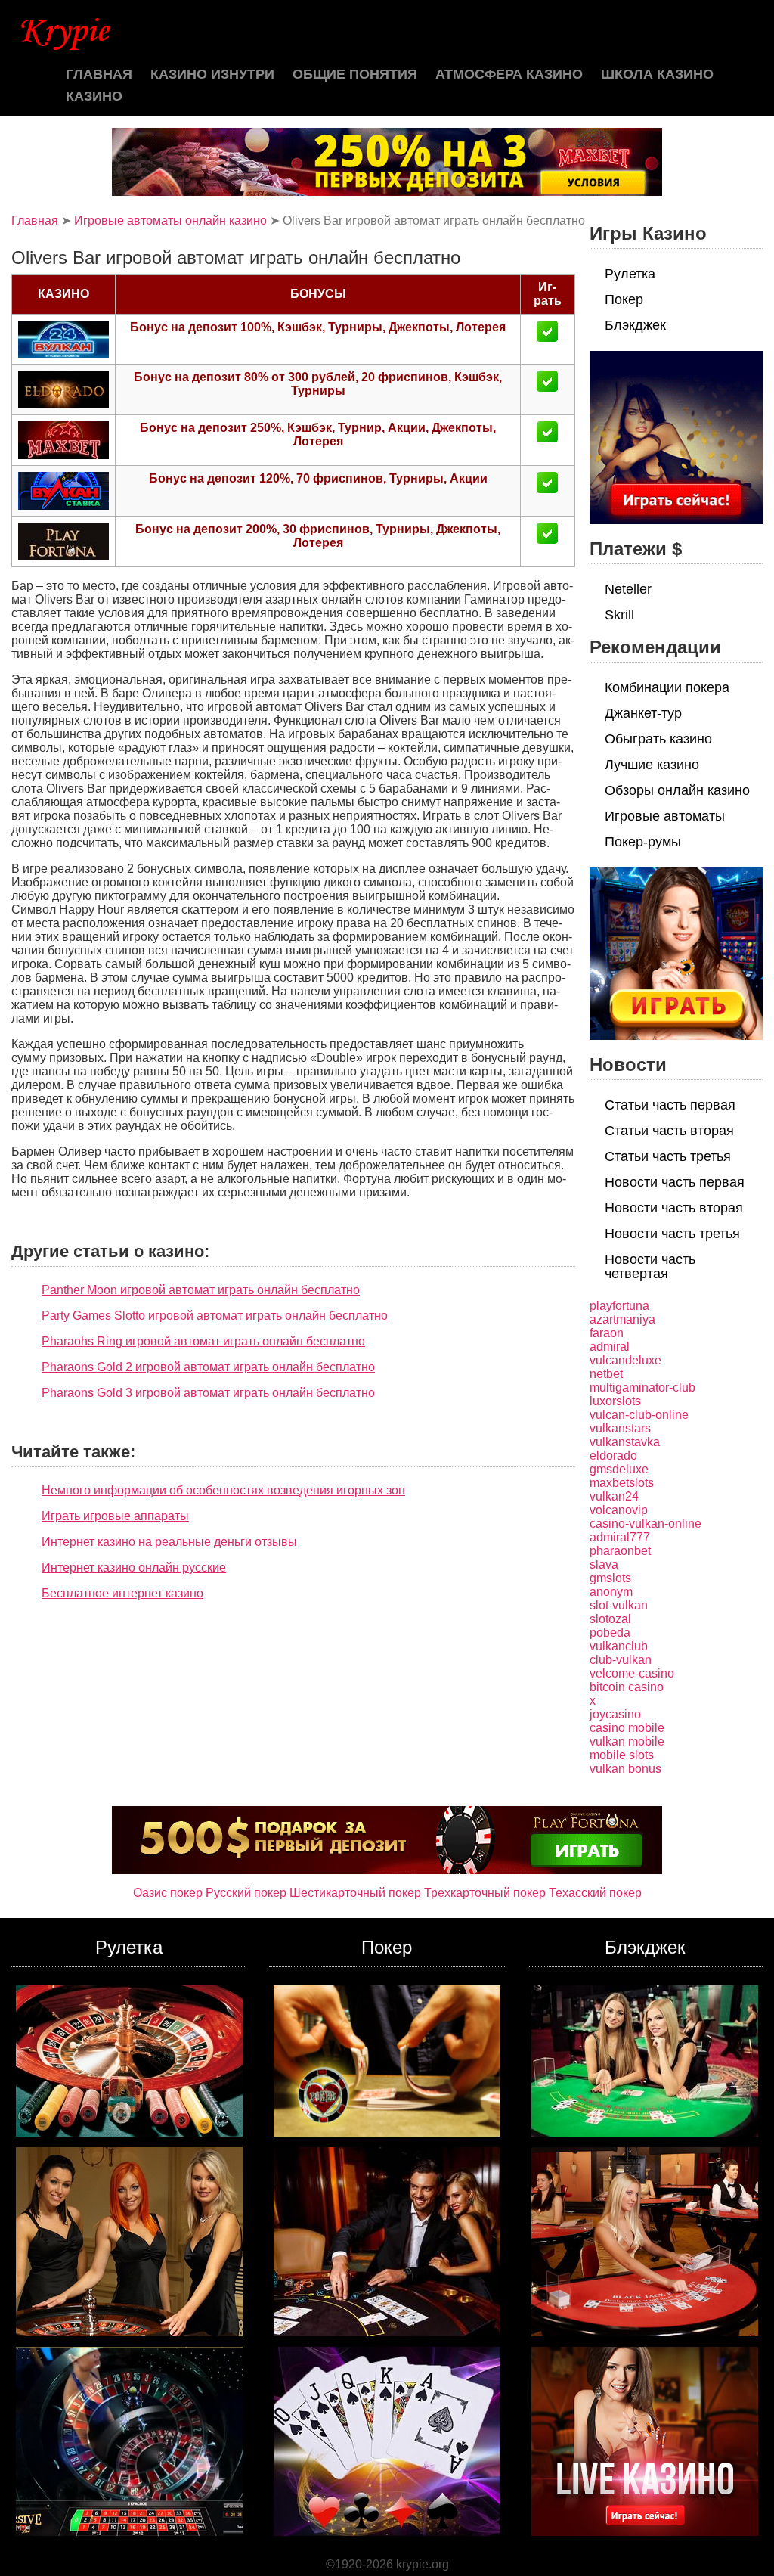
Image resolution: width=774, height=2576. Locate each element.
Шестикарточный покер (355, 1893)
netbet (606, 1374)
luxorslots (615, 1401)
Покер (624, 299)
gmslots (610, 1578)
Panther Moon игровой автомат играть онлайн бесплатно (201, 1290)
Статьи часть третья (668, 1156)
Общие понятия (355, 74)
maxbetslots (622, 1483)
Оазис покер (168, 1893)
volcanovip (619, 1510)
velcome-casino (632, 1673)
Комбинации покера (667, 687)
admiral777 (620, 1537)
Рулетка (630, 274)
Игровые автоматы (665, 816)
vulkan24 (614, 1496)
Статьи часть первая (670, 1105)
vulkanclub (619, 1646)
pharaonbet (620, 1551)
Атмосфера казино (509, 74)
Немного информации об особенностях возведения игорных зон (223, 1490)
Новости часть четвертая (650, 1266)
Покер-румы (643, 842)
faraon (607, 1333)
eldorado (613, 1456)
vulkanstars (620, 1428)
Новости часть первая (675, 1182)
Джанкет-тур (643, 713)
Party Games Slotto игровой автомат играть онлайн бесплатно (215, 1316)
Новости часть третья (672, 1234)
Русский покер (246, 1893)
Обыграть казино (658, 739)
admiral (610, 1347)
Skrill (619, 615)
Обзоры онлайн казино (677, 790)
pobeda (610, 1633)
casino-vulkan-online (646, 1524)
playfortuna (619, 1306)
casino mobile (627, 1728)
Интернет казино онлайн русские (134, 1567)
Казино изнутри (212, 74)
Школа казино (657, 74)
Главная (99, 74)
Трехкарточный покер (485, 1893)
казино (94, 96)
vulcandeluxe (625, 1360)
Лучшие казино (652, 765)
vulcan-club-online (639, 1415)
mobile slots (622, 1755)
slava (604, 1564)
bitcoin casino (627, 1687)
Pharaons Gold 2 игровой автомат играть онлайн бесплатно (208, 1367)
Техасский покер (595, 1893)
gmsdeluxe (619, 1469)
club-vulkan (621, 1660)
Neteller (628, 589)
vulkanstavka (625, 1442)
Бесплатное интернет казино (122, 1593)
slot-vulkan (619, 1605)
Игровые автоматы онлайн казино (170, 220)
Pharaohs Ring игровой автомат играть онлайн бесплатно (203, 1341)
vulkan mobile (627, 1741)
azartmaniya (622, 1319)
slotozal (610, 1619)
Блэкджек (635, 325)
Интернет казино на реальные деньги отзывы (169, 1542)
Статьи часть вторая (669, 1131)
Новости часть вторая (674, 1208)
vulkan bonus (625, 1769)
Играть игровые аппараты (115, 1516)
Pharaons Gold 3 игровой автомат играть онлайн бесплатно (208, 1393)
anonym (611, 1592)
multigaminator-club (642, 1387)
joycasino (615, 1714)
